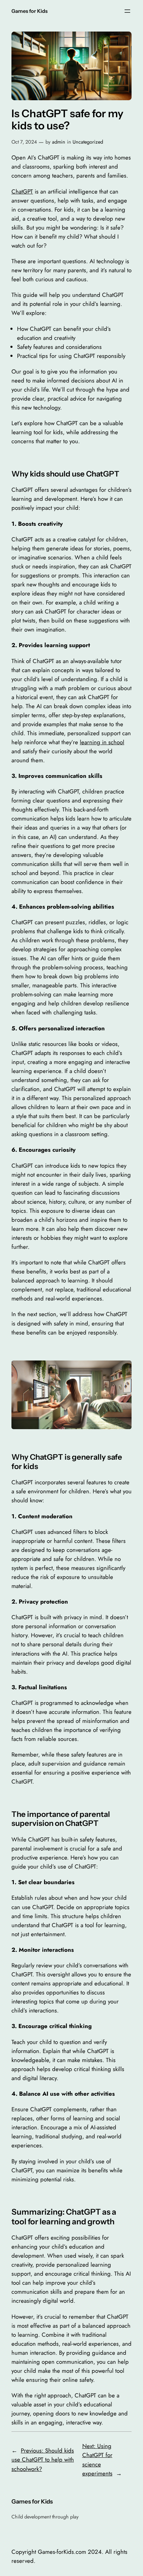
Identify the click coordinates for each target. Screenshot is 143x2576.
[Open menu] (127, 11)
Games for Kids (30, 11)
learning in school (102, 742)
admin (59, 142)
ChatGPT (22, 191)
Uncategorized (88, 142)
